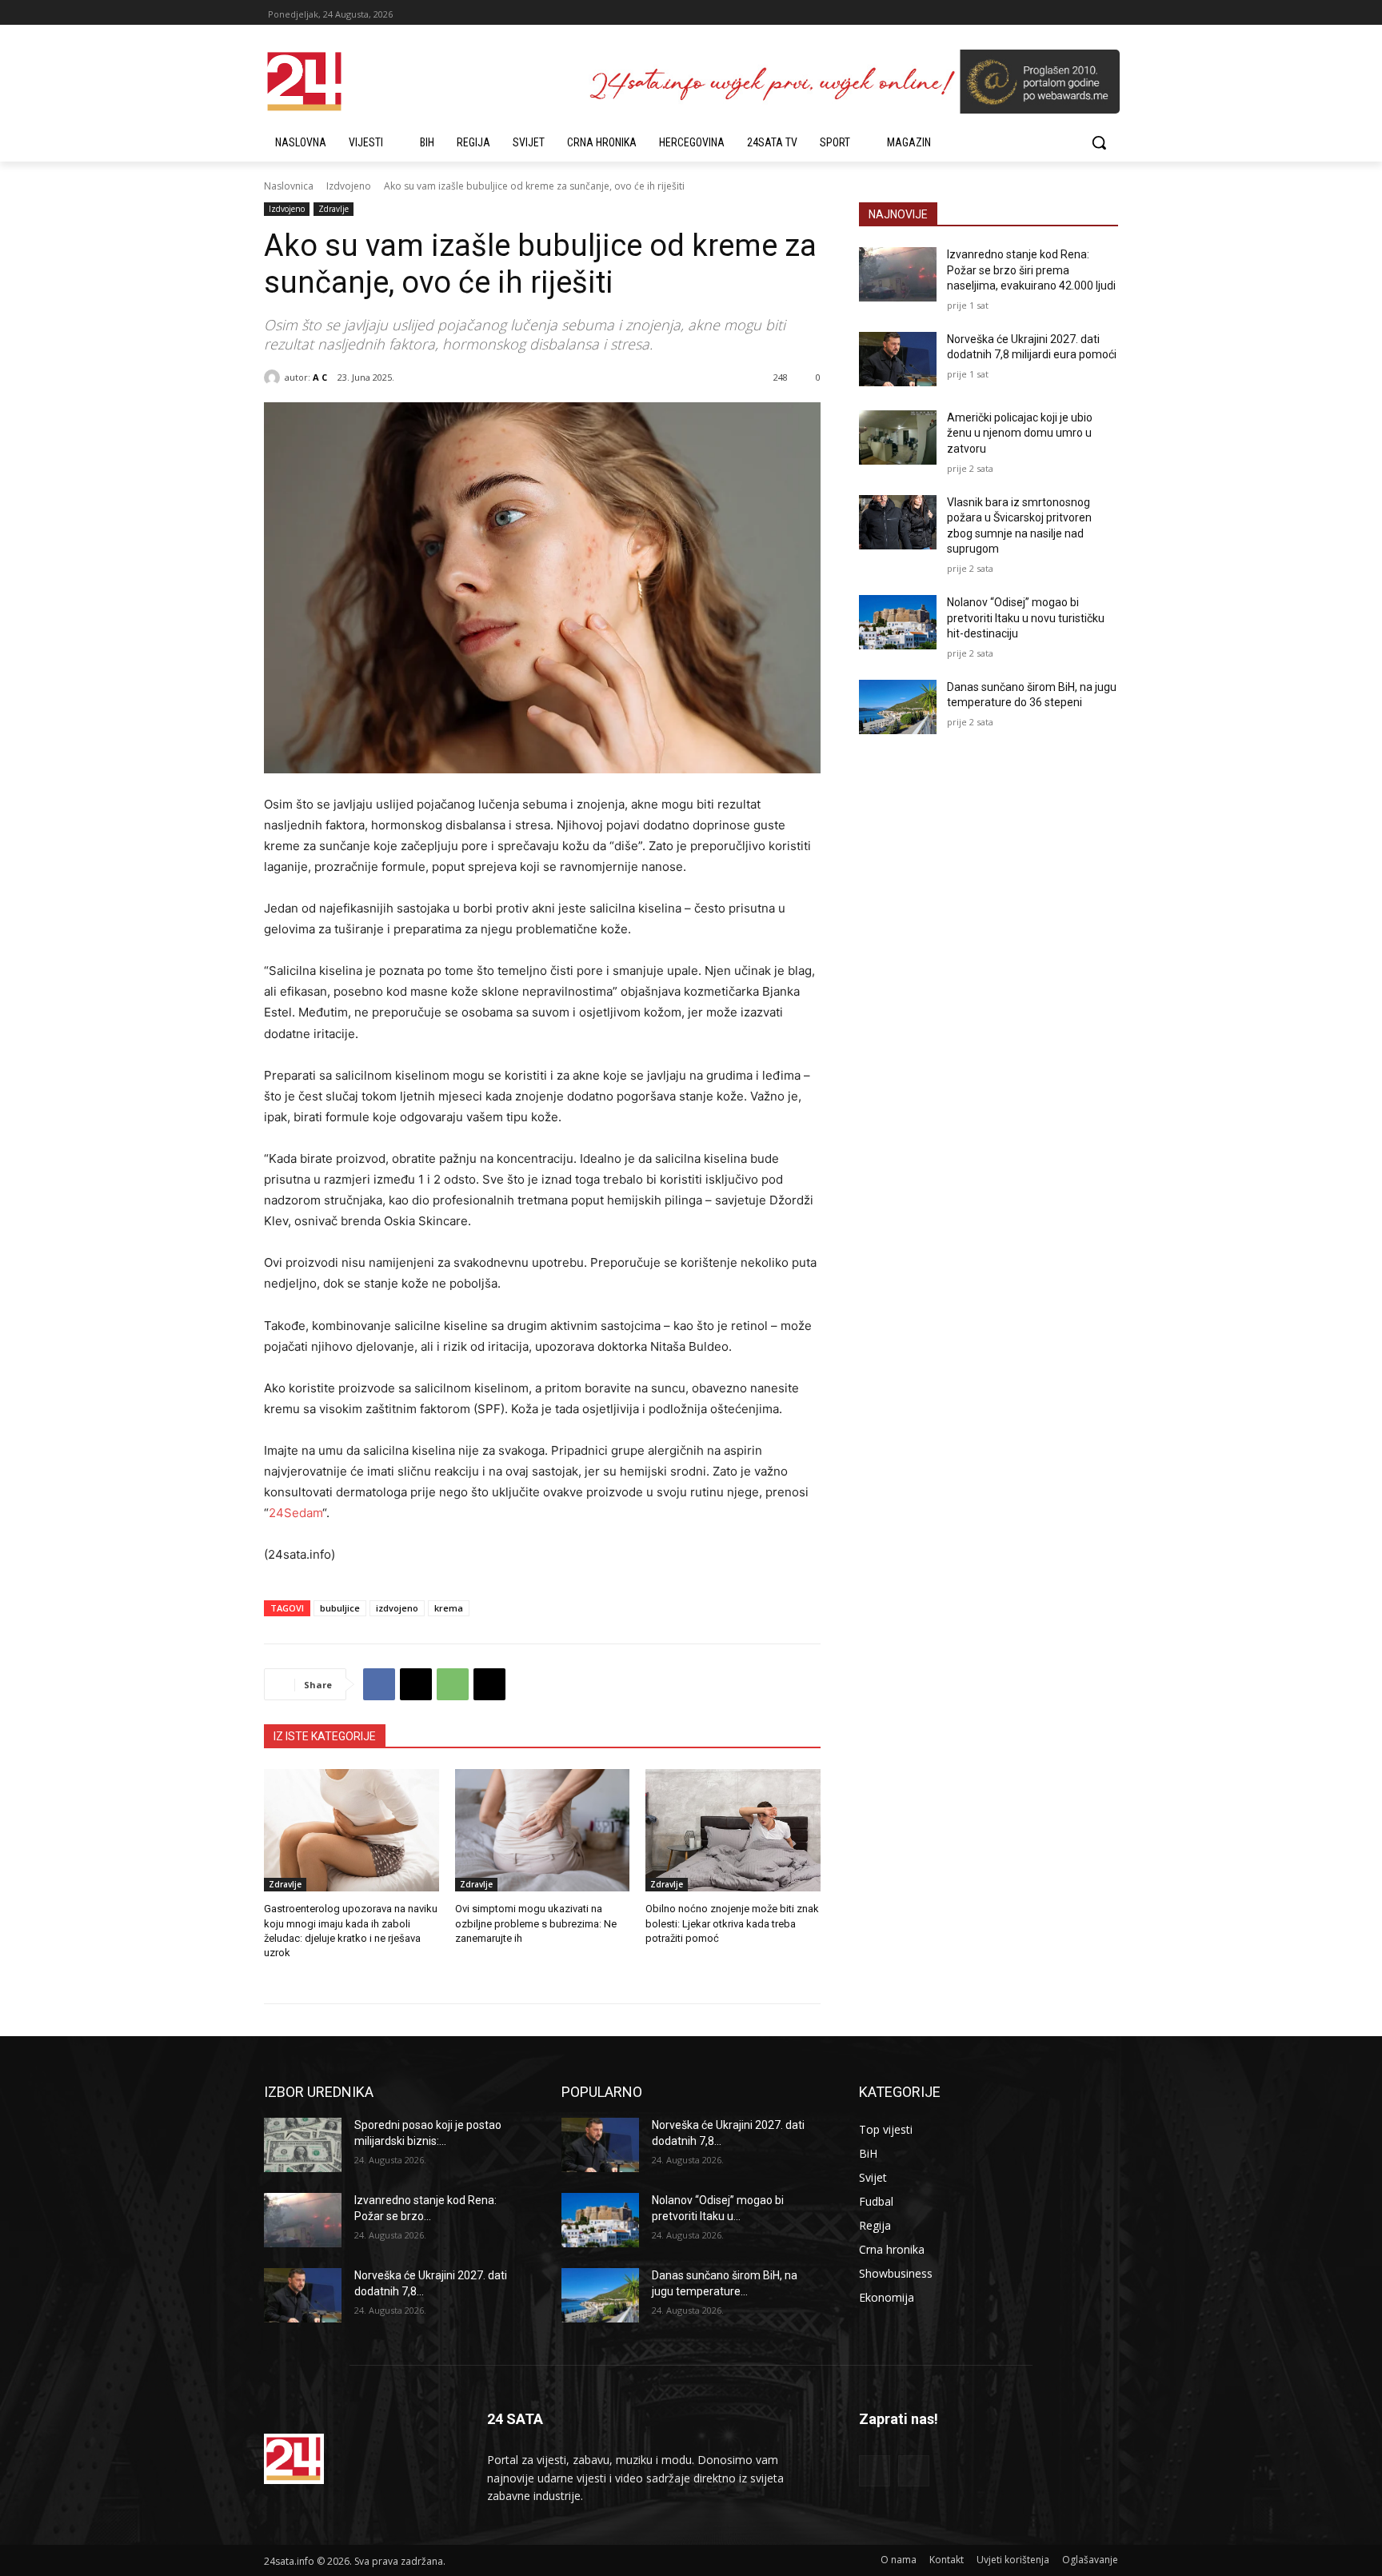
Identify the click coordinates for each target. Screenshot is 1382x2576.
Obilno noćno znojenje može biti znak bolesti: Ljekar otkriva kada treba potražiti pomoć (732, 1923)
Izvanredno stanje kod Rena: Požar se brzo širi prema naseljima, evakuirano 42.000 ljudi (1031, 270)
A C (320, 377)
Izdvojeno (349, 186)
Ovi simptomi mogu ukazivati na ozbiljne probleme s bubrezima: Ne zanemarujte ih (536, 1923)
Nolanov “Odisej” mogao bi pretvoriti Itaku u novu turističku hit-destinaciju (1026, 618)
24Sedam (296, 1513)
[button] (1099, 142)
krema (449, 1608)
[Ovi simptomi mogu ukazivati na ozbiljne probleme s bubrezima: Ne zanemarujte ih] (543, 1830)
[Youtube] (914, 2471)
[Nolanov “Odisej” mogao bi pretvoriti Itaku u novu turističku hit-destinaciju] (898, 622)
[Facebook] (379, 1684)
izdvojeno (397, 1608)
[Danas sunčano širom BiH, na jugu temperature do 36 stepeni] (898, 707)
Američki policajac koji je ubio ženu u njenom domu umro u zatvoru (1020, 433)
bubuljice (340, 1608)
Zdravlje (334, 209)
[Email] (489, 1684)
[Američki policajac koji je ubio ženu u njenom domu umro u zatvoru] (898, 437)
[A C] (274, 377)
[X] (416, 1684)
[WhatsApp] (453, 1684)
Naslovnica (289, 186)
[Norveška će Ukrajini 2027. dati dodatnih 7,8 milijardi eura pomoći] (898, 359)
